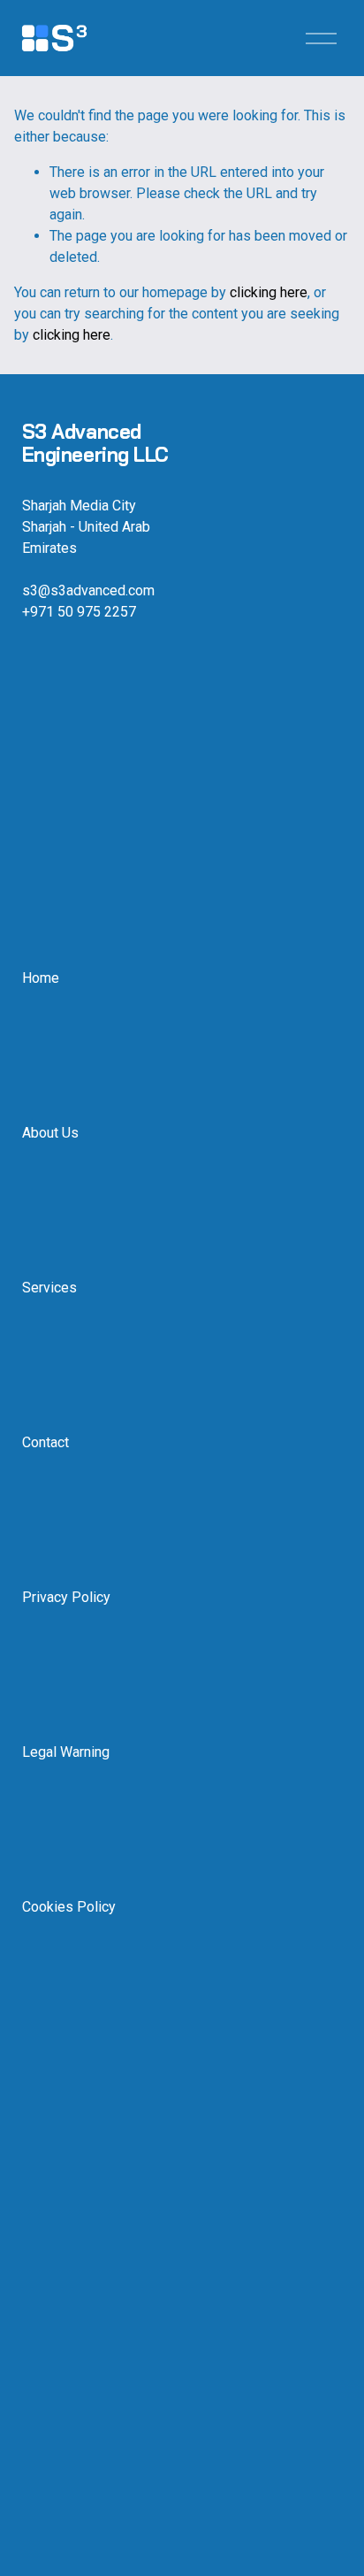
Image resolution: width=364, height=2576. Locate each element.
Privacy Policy (66, 1597)
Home (41, 978)
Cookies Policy (69, 1907)
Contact (45, 1442)
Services (49, 1288)
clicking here (269, 292)
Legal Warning (66, 1752)
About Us (50, 1133)
